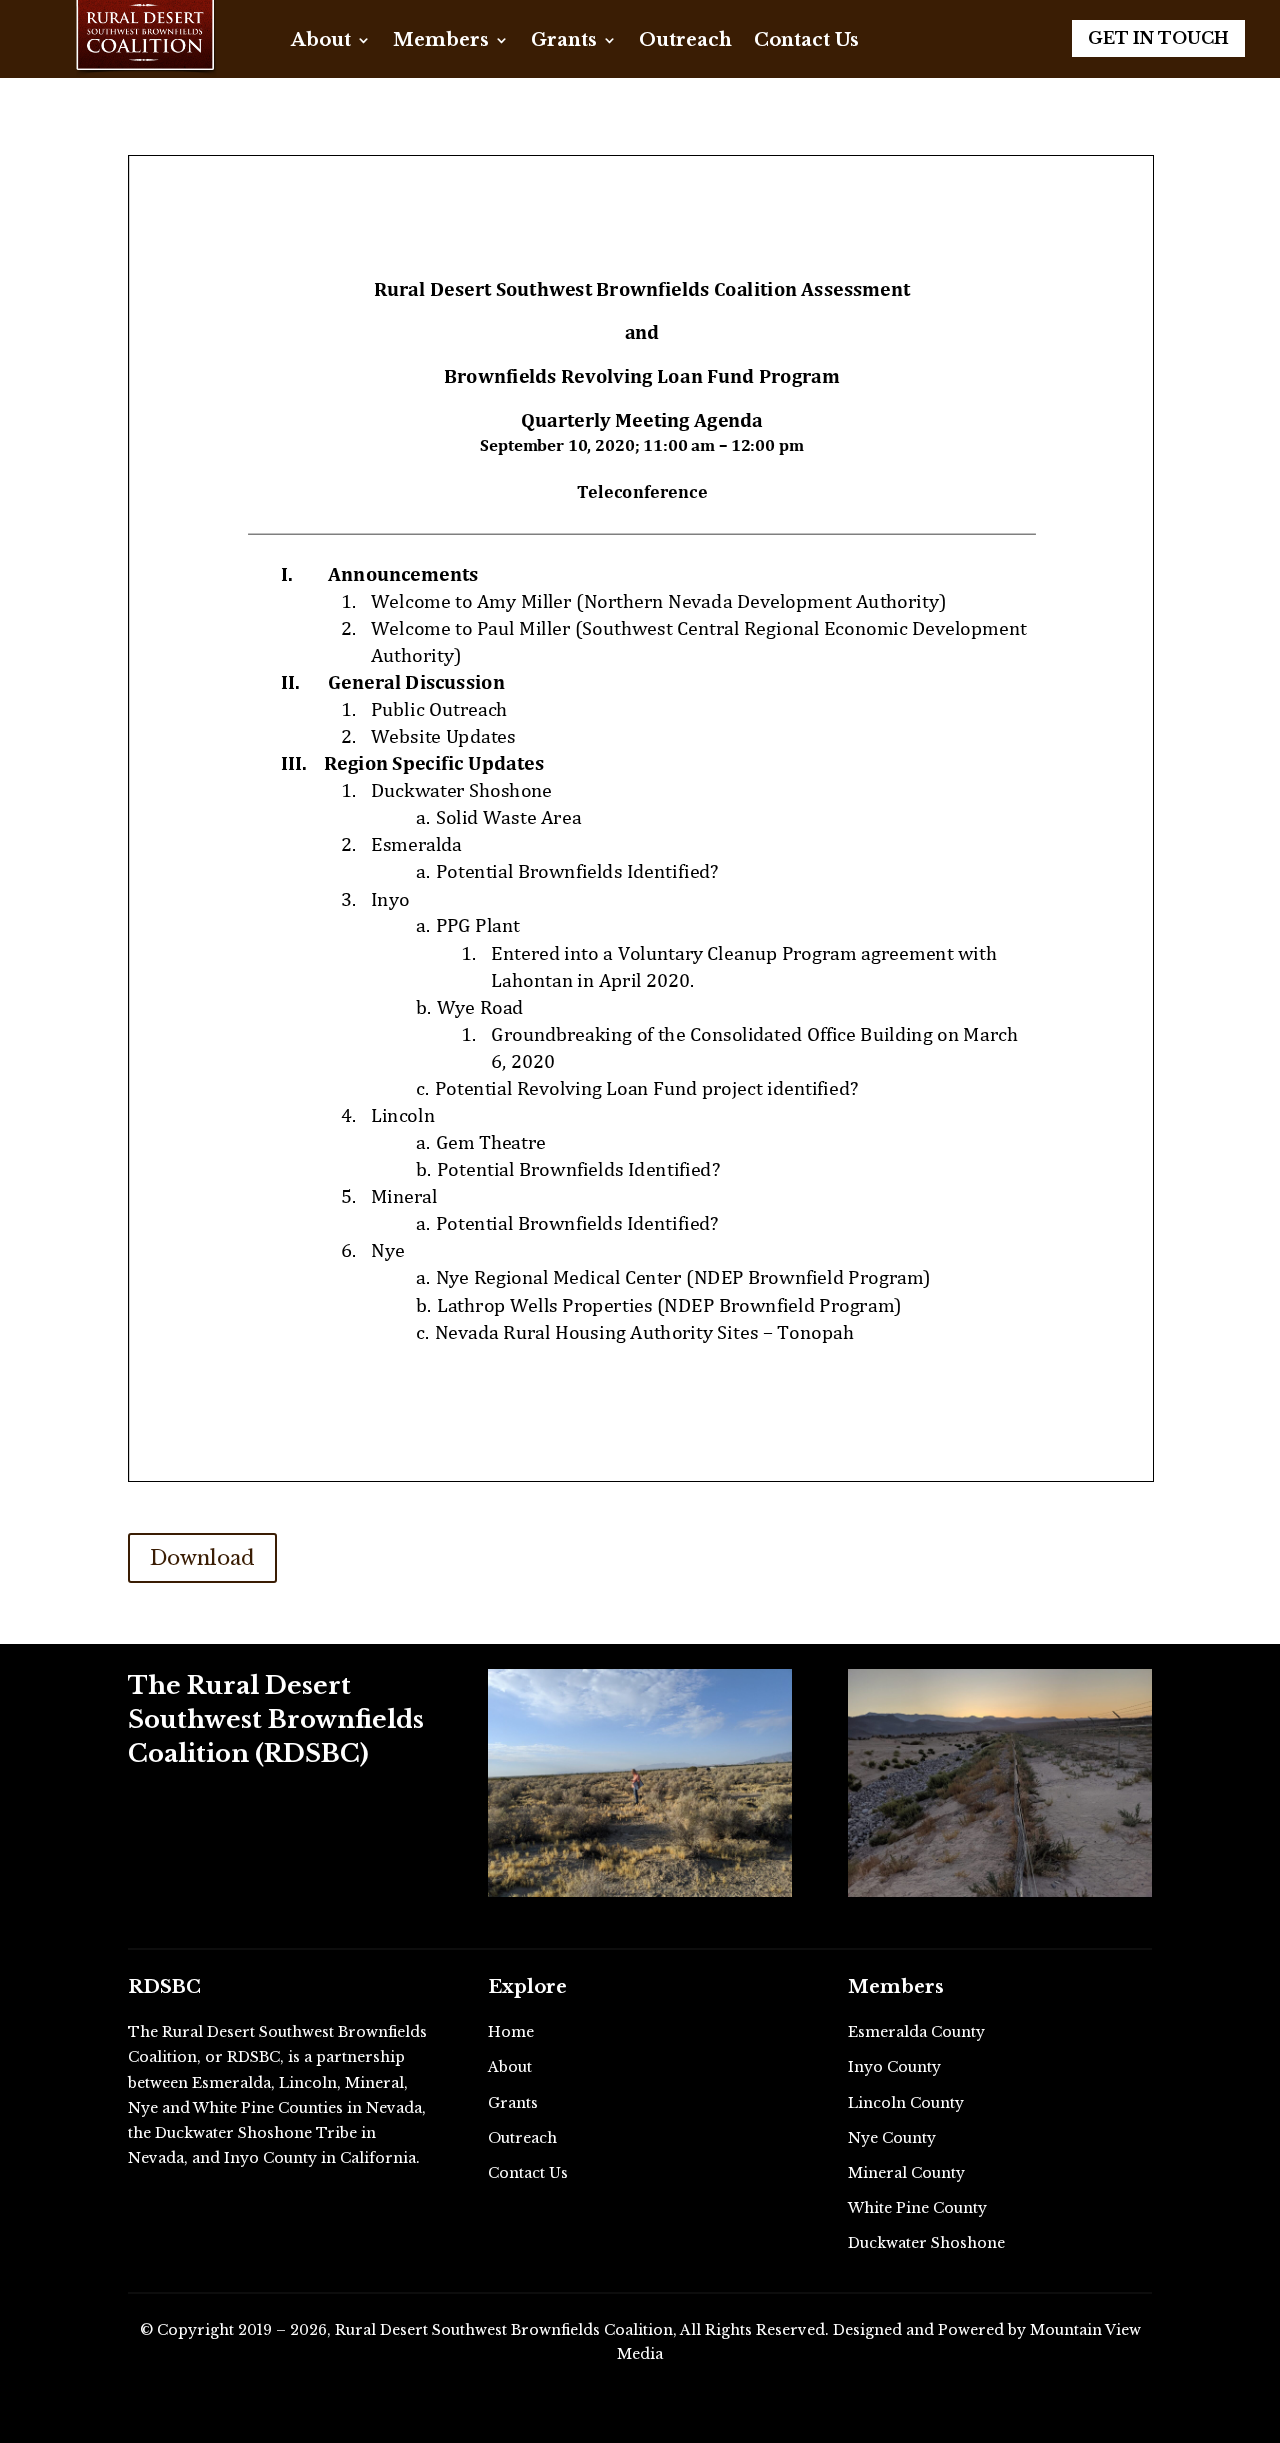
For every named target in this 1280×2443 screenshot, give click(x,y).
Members (441, 42)
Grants (564, 42)
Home (511, 2032)
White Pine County (917, 2208)
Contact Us (806, 42)
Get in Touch (1158, 38)
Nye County (892, 2138)
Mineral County (906, 2173)
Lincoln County (906, 2103)
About (321, 42)
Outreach (685, 42)
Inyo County (894, 2067)
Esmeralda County (916, 2032)
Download (202, 1558)
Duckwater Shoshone (926, 2243)
